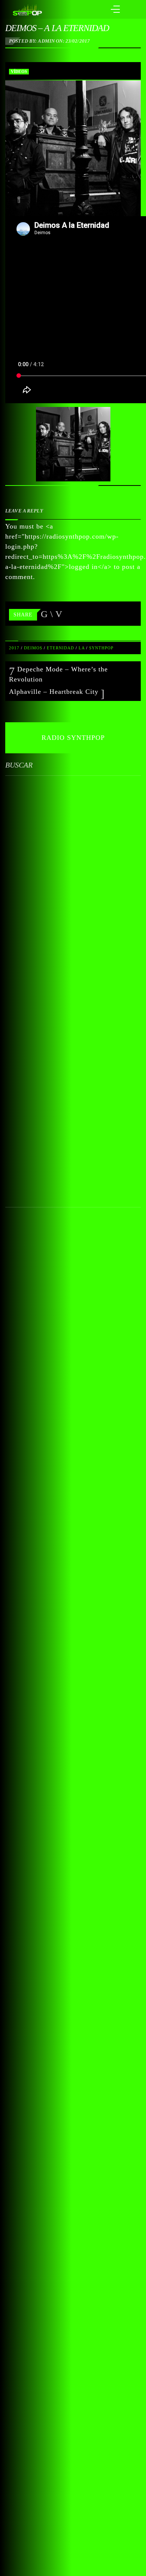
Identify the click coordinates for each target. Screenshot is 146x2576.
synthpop (101, 648)
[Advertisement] (73, 982)
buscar (19, 765)
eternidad (60, 648)
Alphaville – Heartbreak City (55, 692)
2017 (14, 648)
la (82, 648)
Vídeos (19, 71)
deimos (33, 648)
